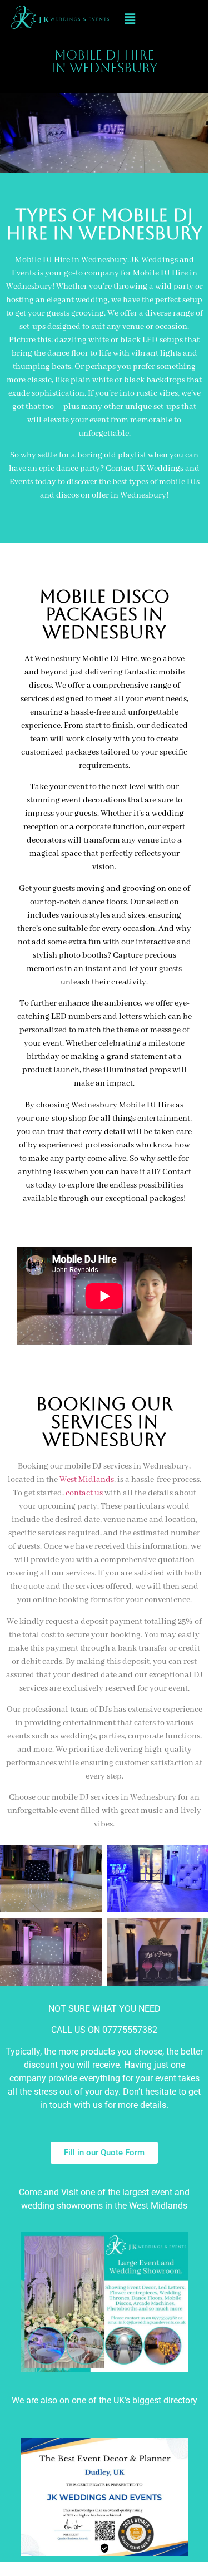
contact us (84, 1493)
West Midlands (87, 1480)
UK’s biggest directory (155, 2400)
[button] (130, 19)
